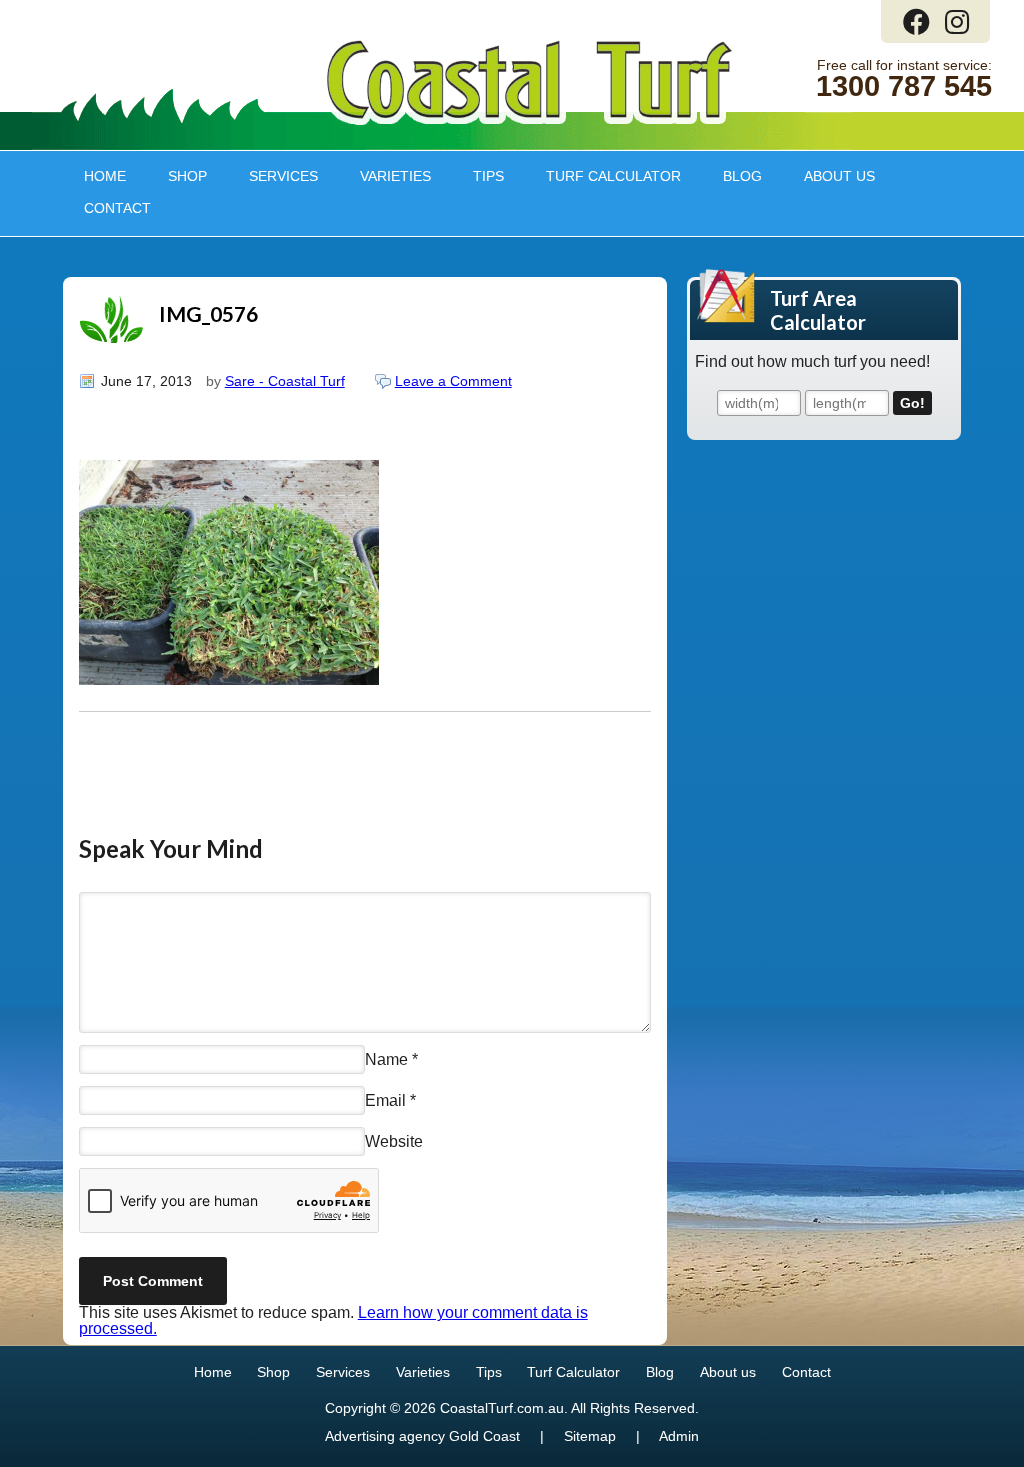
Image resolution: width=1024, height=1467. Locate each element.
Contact (117, 208)
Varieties (385, 176)
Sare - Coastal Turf (285, 381)
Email (385, 1100)
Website (394, 1141)
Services (273, 176)
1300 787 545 (904, 86)
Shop (177, 176)
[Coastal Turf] (529, 120)
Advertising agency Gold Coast (422, 1436)
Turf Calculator (613, 176)
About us (829, 176)
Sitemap (590, 1436)
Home (105, 176)
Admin (679, 1436)
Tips (478, 176)
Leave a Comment (453, 381)
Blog (742, 176)
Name (386, 1058)
